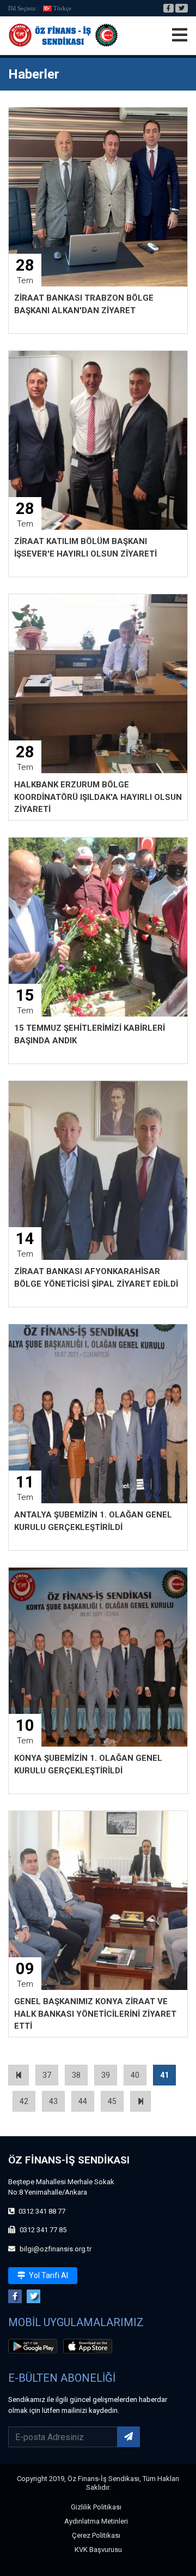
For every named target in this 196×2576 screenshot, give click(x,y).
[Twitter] (182, 8)
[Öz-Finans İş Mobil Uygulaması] (35, 2348)
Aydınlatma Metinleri (96, 2521)
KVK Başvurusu (98, 2550)
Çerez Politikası (96, 2535)
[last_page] (140, 2101)
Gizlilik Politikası (96, 2507)
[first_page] (19, 2075)
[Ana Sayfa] (63, 35)
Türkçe (62, 8)
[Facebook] (169, 8)
